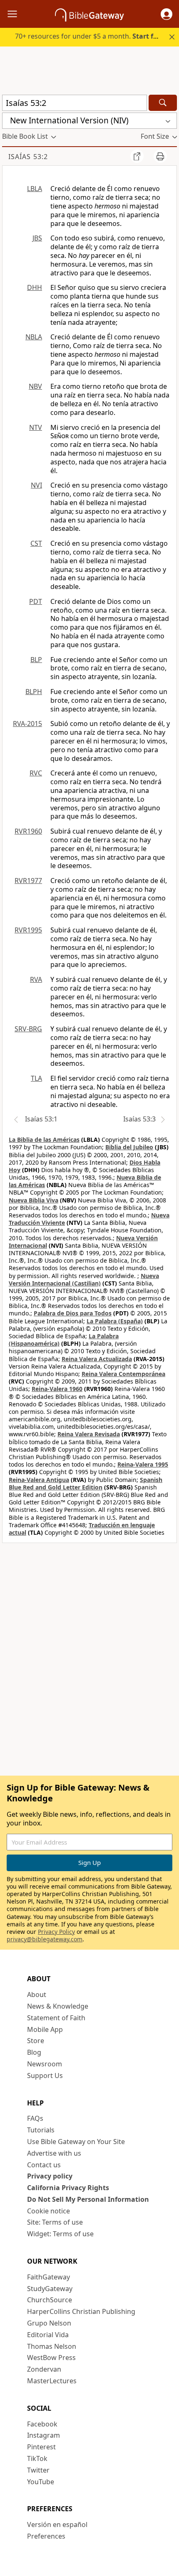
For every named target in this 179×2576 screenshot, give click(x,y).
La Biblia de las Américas (44, 1140)
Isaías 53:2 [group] (28, 157)
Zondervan (44, 2369)
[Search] (163, 103)
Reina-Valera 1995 (143, 1464)
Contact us (44, 2165)
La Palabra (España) (115, 1321)
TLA (36, 1078)
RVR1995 (28, 930)
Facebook (42, 2424)
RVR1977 (28, 881)
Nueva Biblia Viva (34, 1200)
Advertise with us (54, 2153)
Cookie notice (48, 2211)
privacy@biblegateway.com (45, 1939)
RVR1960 (28, 831)
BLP (36, 660)
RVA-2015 (27, 724)
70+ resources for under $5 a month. (90, 36)
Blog (34, 2052)
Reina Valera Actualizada (97, 1359)
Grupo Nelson (49, 2323)
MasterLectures (52, 2381)
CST (36, 543)
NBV (35, 386)
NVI (36, 485)
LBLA (35, 189)
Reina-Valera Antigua (39, 1480)
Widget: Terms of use (60, 2234)
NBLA (34, 337)
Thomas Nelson (52, 2346)
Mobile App (45, 2029)
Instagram (44, 2435)
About (37, 1995)
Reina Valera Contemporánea (123, 1374)
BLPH (34, 692)
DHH (35, 287)
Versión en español (57, 2524)
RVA (36, 979)
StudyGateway (50, 2289)
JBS (37, 238)
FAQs (35, 2118)
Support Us (45, 2076)
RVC (36, 773)
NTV (36, 427)
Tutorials (41, 2130)
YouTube (41, 2482)
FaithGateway (48, 2277)
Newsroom (45, 2064)
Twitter (38, 2470)
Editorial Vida (48, 2335)
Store (36, 2041)
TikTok (37, 2458)
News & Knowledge (58, 2006)
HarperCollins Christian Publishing (81, 2311)
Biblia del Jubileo (129, 1147)
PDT (36, 601)
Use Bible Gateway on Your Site (76, 2142)
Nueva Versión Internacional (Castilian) (84, 1279)
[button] (167, 14)
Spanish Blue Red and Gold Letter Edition (86, 1483)
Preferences (46, 2536)
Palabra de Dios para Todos (73, 1313)
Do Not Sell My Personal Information (88, 2199)
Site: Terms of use (55, 2222)
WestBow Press (51, 2358)
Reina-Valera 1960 (57, 1389)
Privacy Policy (56, 1932)
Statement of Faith (56, 2018)
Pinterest (41, 2447)
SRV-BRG (28, 1029)
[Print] (160, 156)
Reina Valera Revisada (89, 1434)
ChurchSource (50, 2300)
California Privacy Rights (68, 2188)
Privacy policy (50, 2176)
